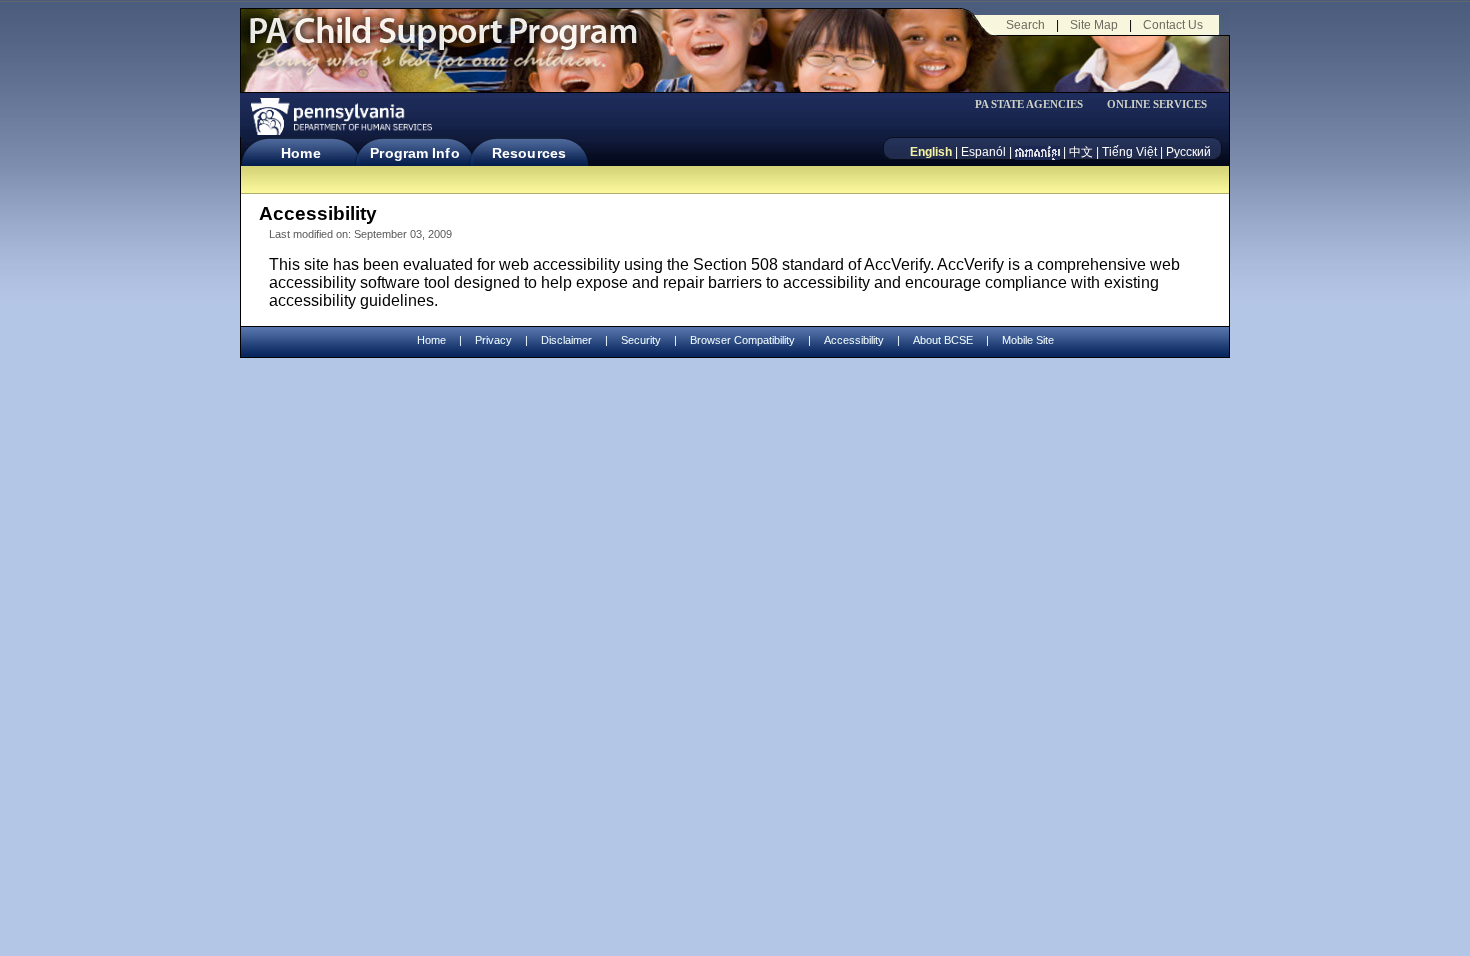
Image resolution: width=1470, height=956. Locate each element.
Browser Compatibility (742, 340)
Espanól (983, 152)
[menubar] (1036, 104)
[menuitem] (1036, 104)
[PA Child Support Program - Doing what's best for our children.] (443, 43)
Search (1025, 25)
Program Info (414, 153)
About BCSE (943, 340)
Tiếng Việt (1129, 152)
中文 (1081, 152)
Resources (529, 153)
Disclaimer (566, 340)
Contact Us (1173, 25)
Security (641, 340)
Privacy (493, 340)
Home (300, 153)
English (931, 152)
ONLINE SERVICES (1157, 104)
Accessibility (854, 340)
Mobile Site (1028, 340)
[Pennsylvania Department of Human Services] (340, 116)
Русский (1188, 152)
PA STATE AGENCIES (1029, 104)
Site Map (1094, 25)
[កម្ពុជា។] (1037, 152)
